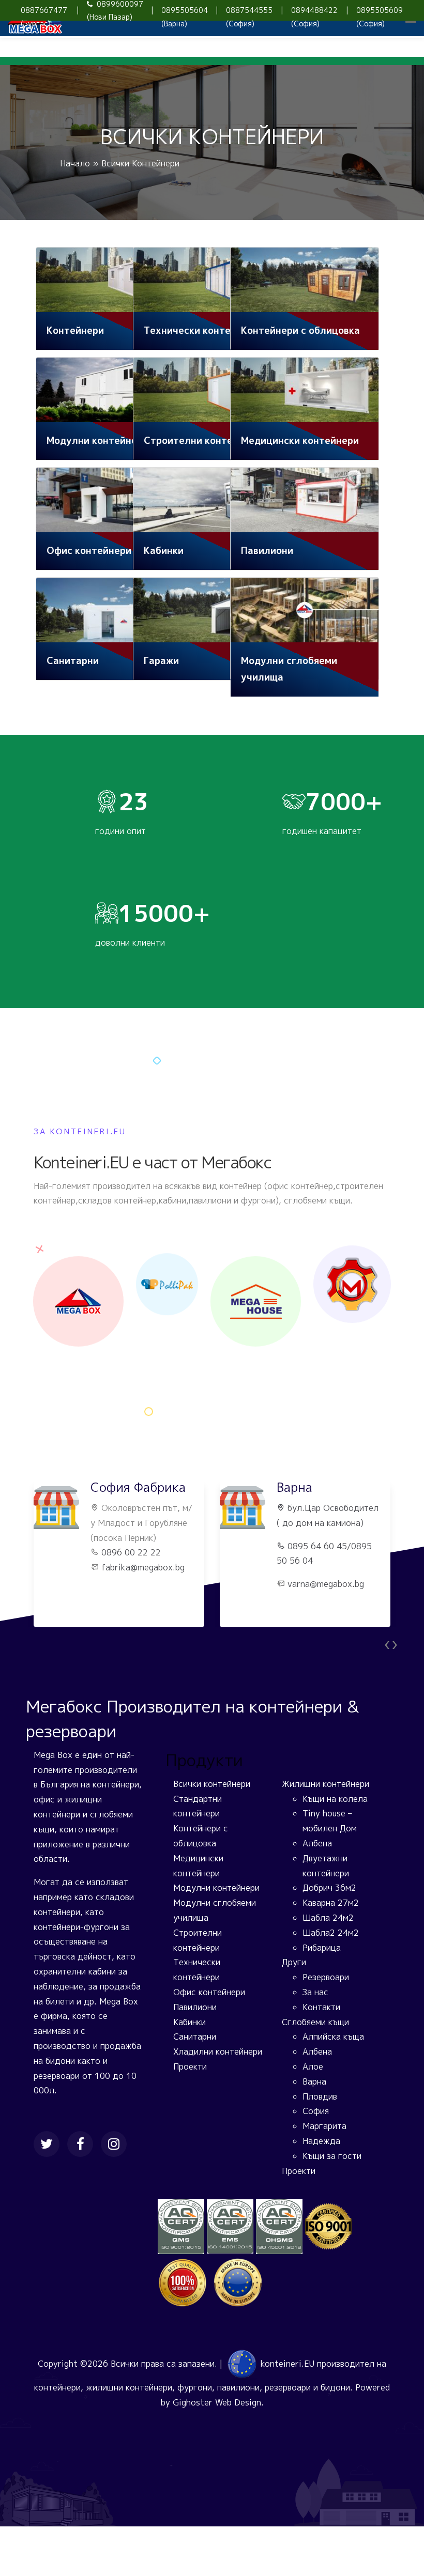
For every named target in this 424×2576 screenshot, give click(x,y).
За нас (315, 1992)
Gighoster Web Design (217, 2402)
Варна (314, 2081)
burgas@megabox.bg (328, 1599)
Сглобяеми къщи (315, 2022)
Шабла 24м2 (328, 1918)
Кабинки (190, 2022)
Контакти (321, 2007)
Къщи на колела (335, 1799)
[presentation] (387, 1644)
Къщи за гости (332, 2156)
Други (294, 1962)
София (316, 2111)
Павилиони (195, 2007)
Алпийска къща (333, 2037)
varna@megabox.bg (140, 1584)
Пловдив (320, 2096)
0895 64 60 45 (131, 1546)
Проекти (190, 2066)
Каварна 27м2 (331, 1903)
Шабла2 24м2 (331, 1933)
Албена (317, 1843)
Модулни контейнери (216, 1888)
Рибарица (322, 1948)
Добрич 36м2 (329, 1888)
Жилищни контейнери (325, 1784)
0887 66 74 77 (315, 1576)
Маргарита (324, 2126)
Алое (313, 2066)
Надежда (321, 2141)
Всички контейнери (212, 1784)
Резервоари (326, 1977)
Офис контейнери (209, 1992)
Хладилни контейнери (218, 2051)
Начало (75, 163)
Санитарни (195, 2037)
